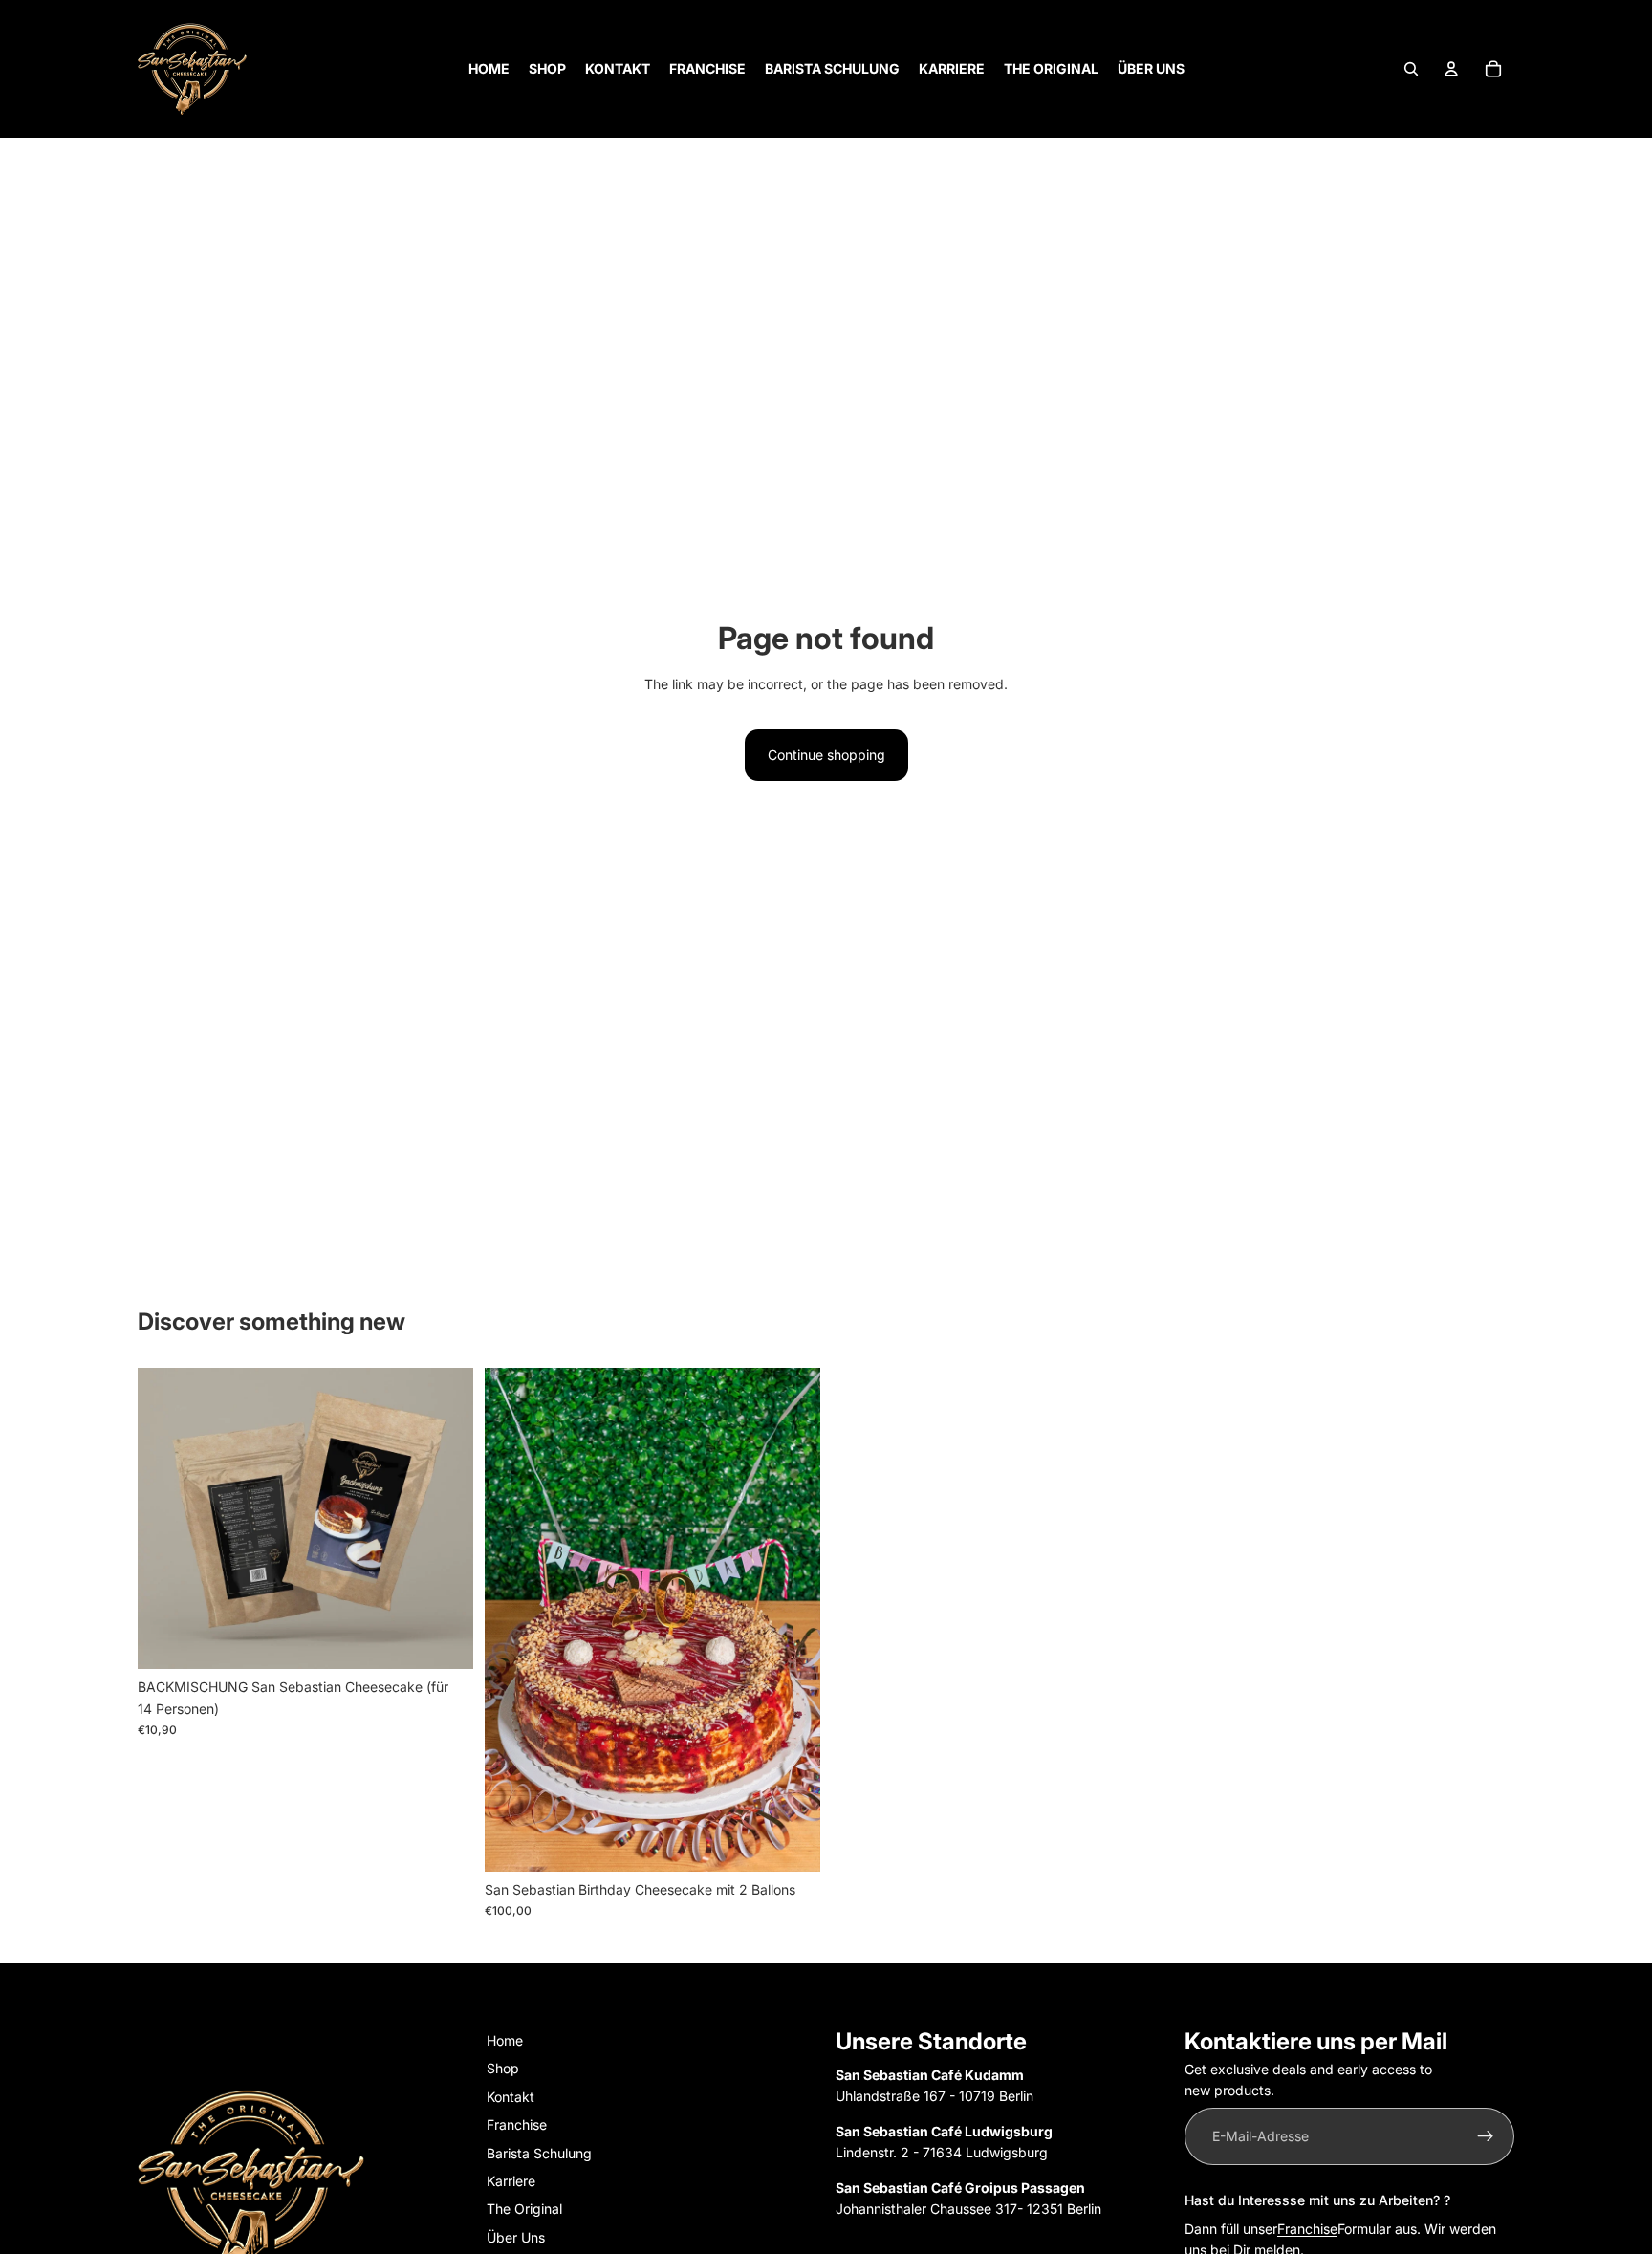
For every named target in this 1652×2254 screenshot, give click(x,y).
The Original (524, 2210)
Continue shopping (826, 755)
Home (505, 2040)
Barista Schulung (539, 2153)
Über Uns (516, 2237)
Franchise (517, 2124)
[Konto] (1451, 69)
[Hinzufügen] (444, 1640)
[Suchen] (1411, 69)
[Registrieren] (1486, 2136)
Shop (503, 2069)
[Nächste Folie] (445, 1519)
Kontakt (511, 2097)
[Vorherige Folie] (166, 1519)
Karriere (511, 2181)
